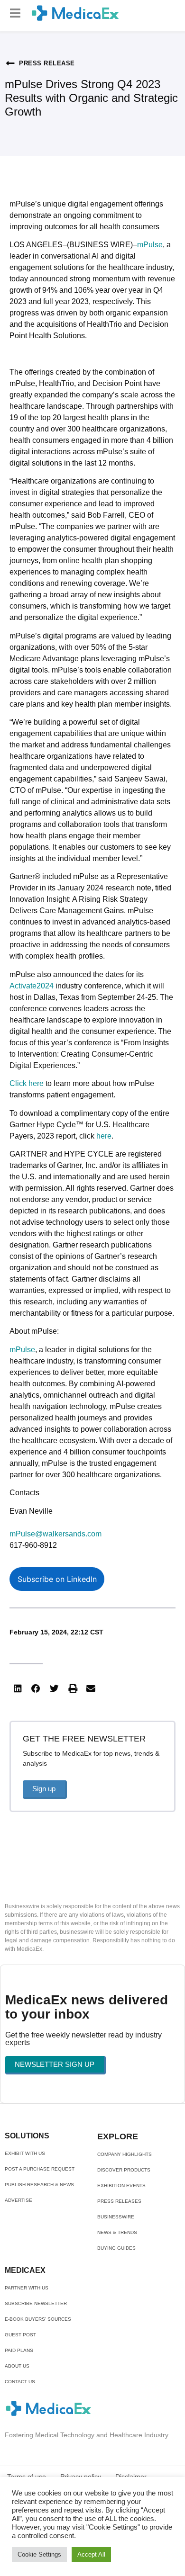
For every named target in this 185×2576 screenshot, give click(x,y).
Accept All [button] (91, 2554)
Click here (27, 1083)
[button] (15, 13)
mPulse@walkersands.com (55, 1534)
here (104, 1136)
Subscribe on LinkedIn (57, 1579)
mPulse (150, 245)
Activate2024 (32, 986)
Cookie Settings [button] (39, 2554)
